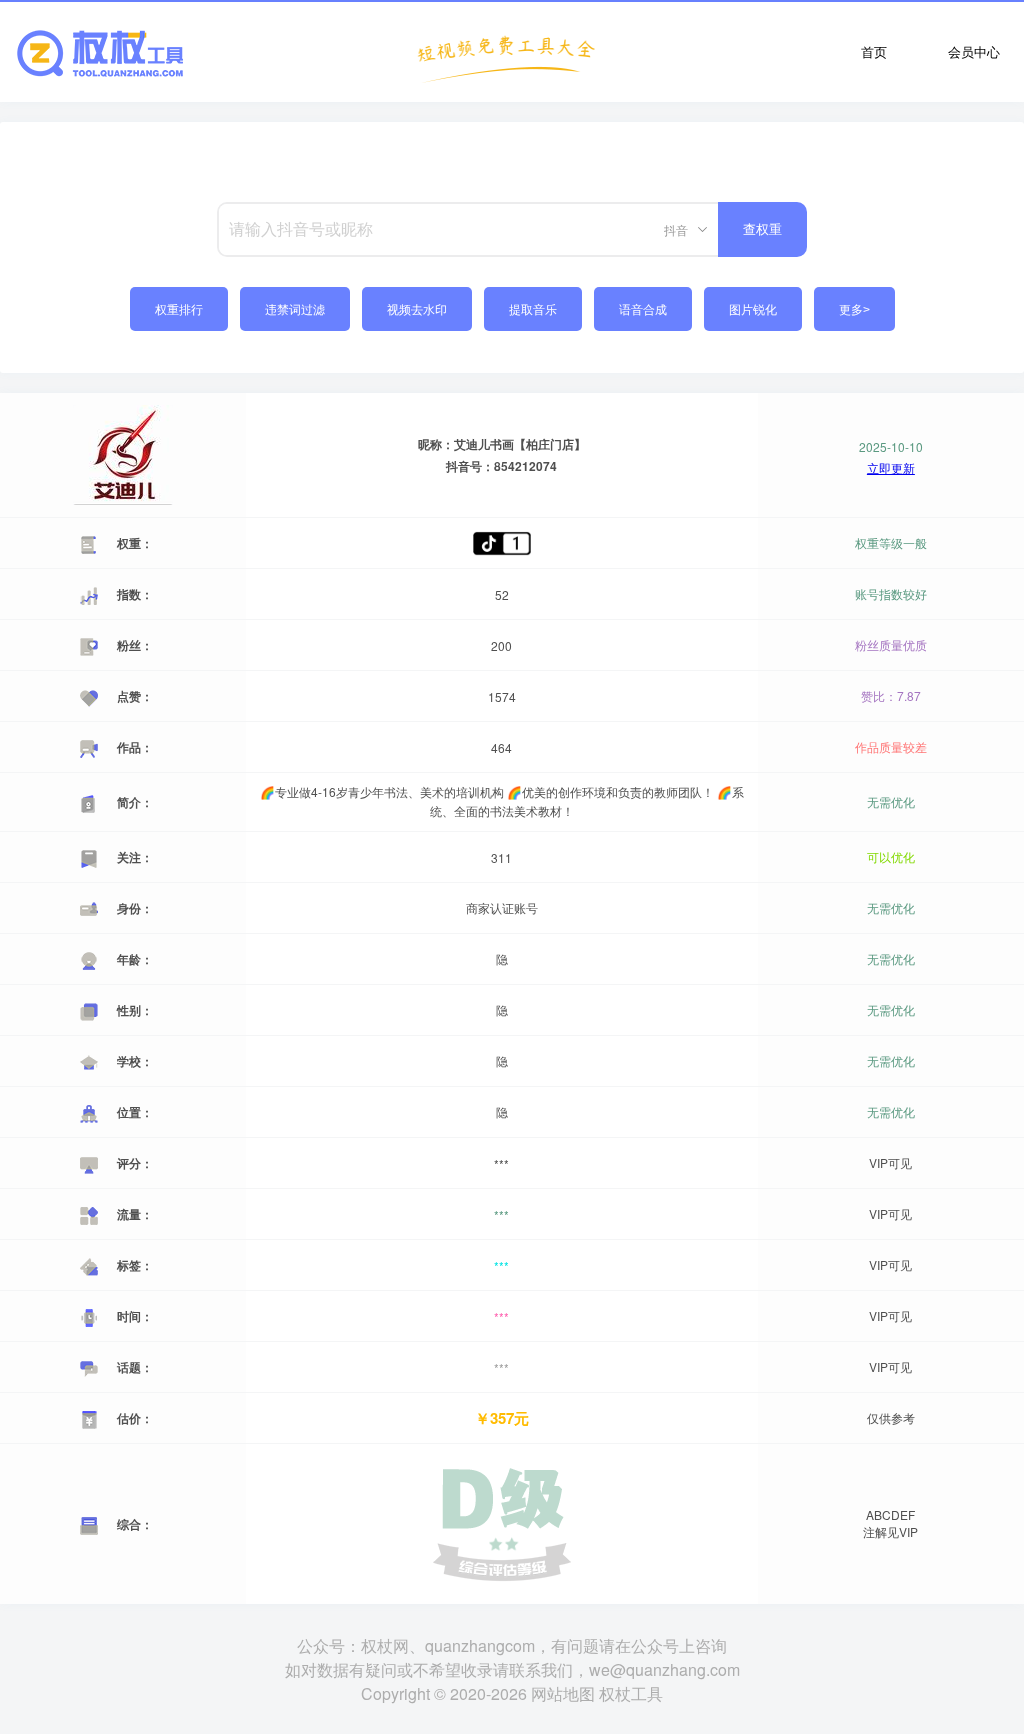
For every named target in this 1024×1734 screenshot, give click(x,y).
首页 (874, 51)
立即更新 (891, 468)
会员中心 (974, 51)
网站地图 (563, 1693)
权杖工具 (631, 1693)
